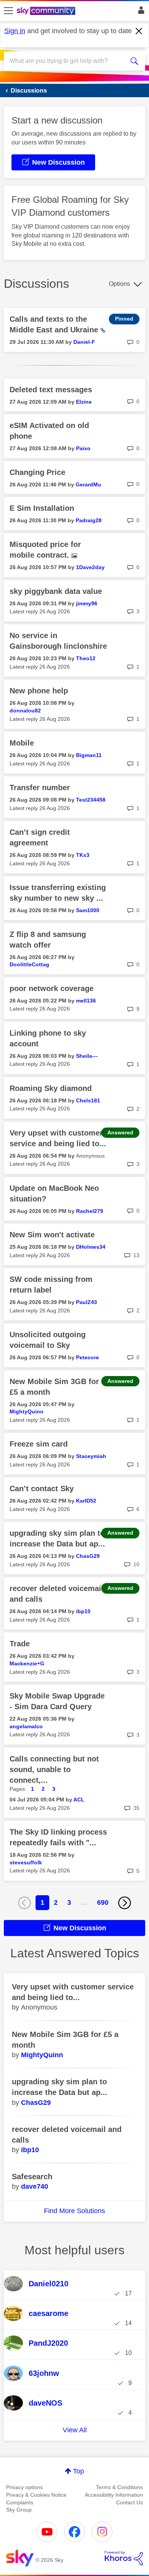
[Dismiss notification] (139, 31)
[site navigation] (8, 11)
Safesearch (32, 2177)
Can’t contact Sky (42, 1488)
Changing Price (37, 472)
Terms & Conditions (119, 2487)
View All (75, 2430)
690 (103, 1902)
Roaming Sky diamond (51, 1088)
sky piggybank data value (56, 591)
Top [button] (79, 2471)
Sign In (140, 12)
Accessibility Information (114, 2495)
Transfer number (40, 788)
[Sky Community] (47, 11)
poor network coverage (52, 988)
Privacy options (24, 2487)
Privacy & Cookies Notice (36, 2495)
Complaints (20, 2502)
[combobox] (67, 61)
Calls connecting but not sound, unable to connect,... (54, 1769)
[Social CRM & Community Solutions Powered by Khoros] (124, 2558)
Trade (20, 1644)
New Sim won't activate (52, 1235)
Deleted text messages (51, 390)
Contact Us (130, 2502)
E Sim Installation (42, 508)
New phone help (39, 691)
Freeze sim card (39, 1444)
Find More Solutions (74, 2211)
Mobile (22, 743)
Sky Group (19, 2510)
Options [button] (119, 284)
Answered (120, 1132)
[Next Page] (125, 1903)
